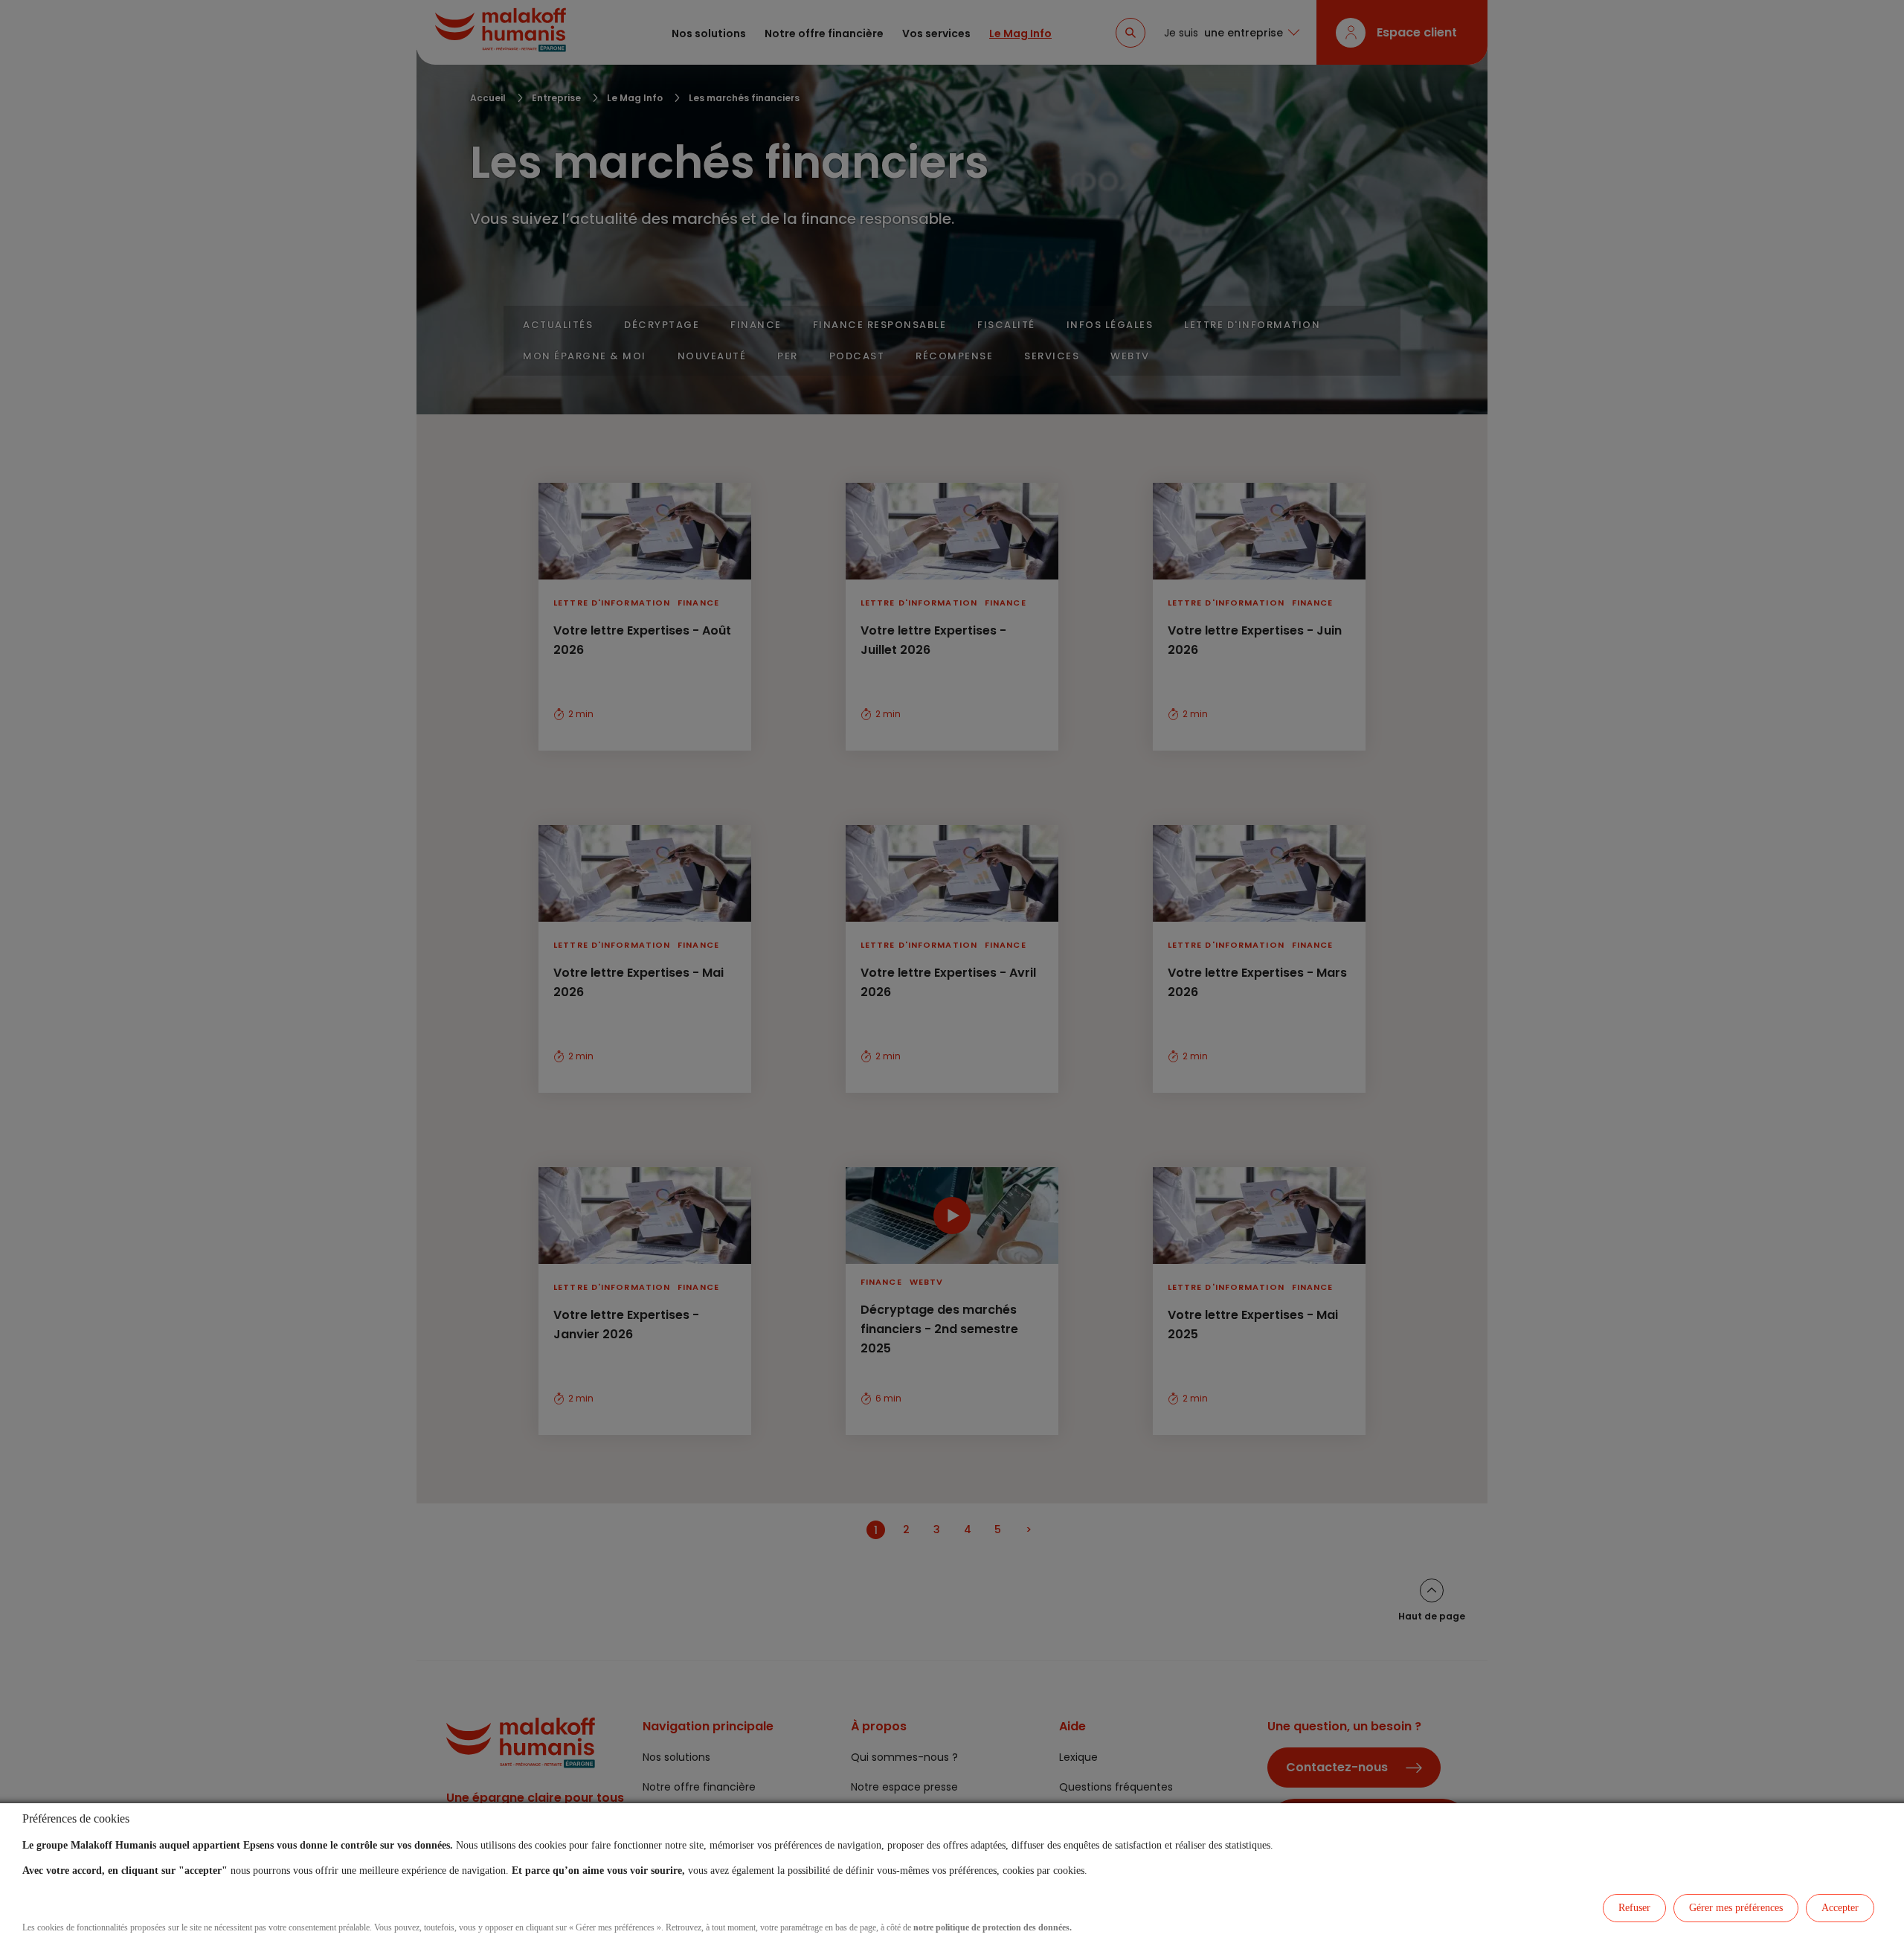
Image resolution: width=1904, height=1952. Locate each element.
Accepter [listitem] (1840, 1908)
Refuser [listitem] (1634, 1908)
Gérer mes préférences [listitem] (1736, 1908)
